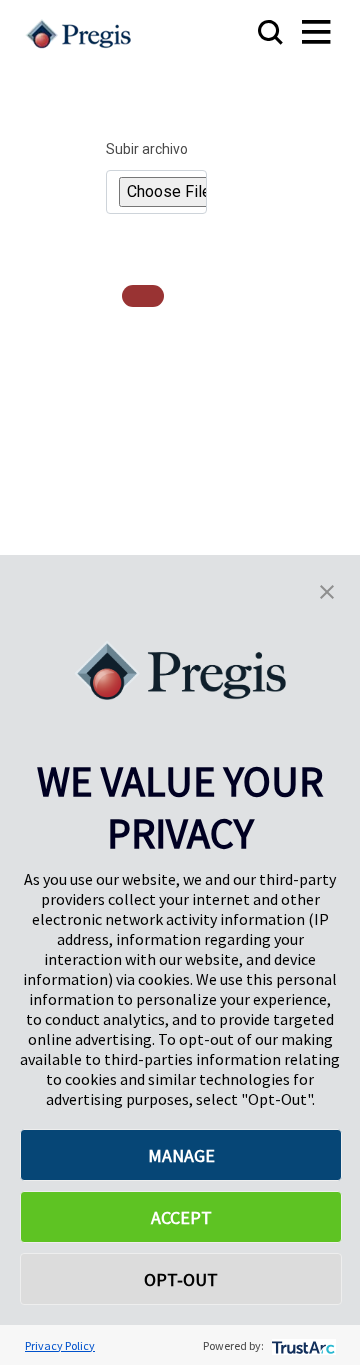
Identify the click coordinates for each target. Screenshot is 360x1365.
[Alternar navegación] (297, 33)
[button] (327, 590)
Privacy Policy (60, 1345)
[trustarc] (301, 1345)
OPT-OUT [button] (181, 1279)
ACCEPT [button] (181, 1217)
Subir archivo (147, 149)
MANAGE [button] (181, 1155)
